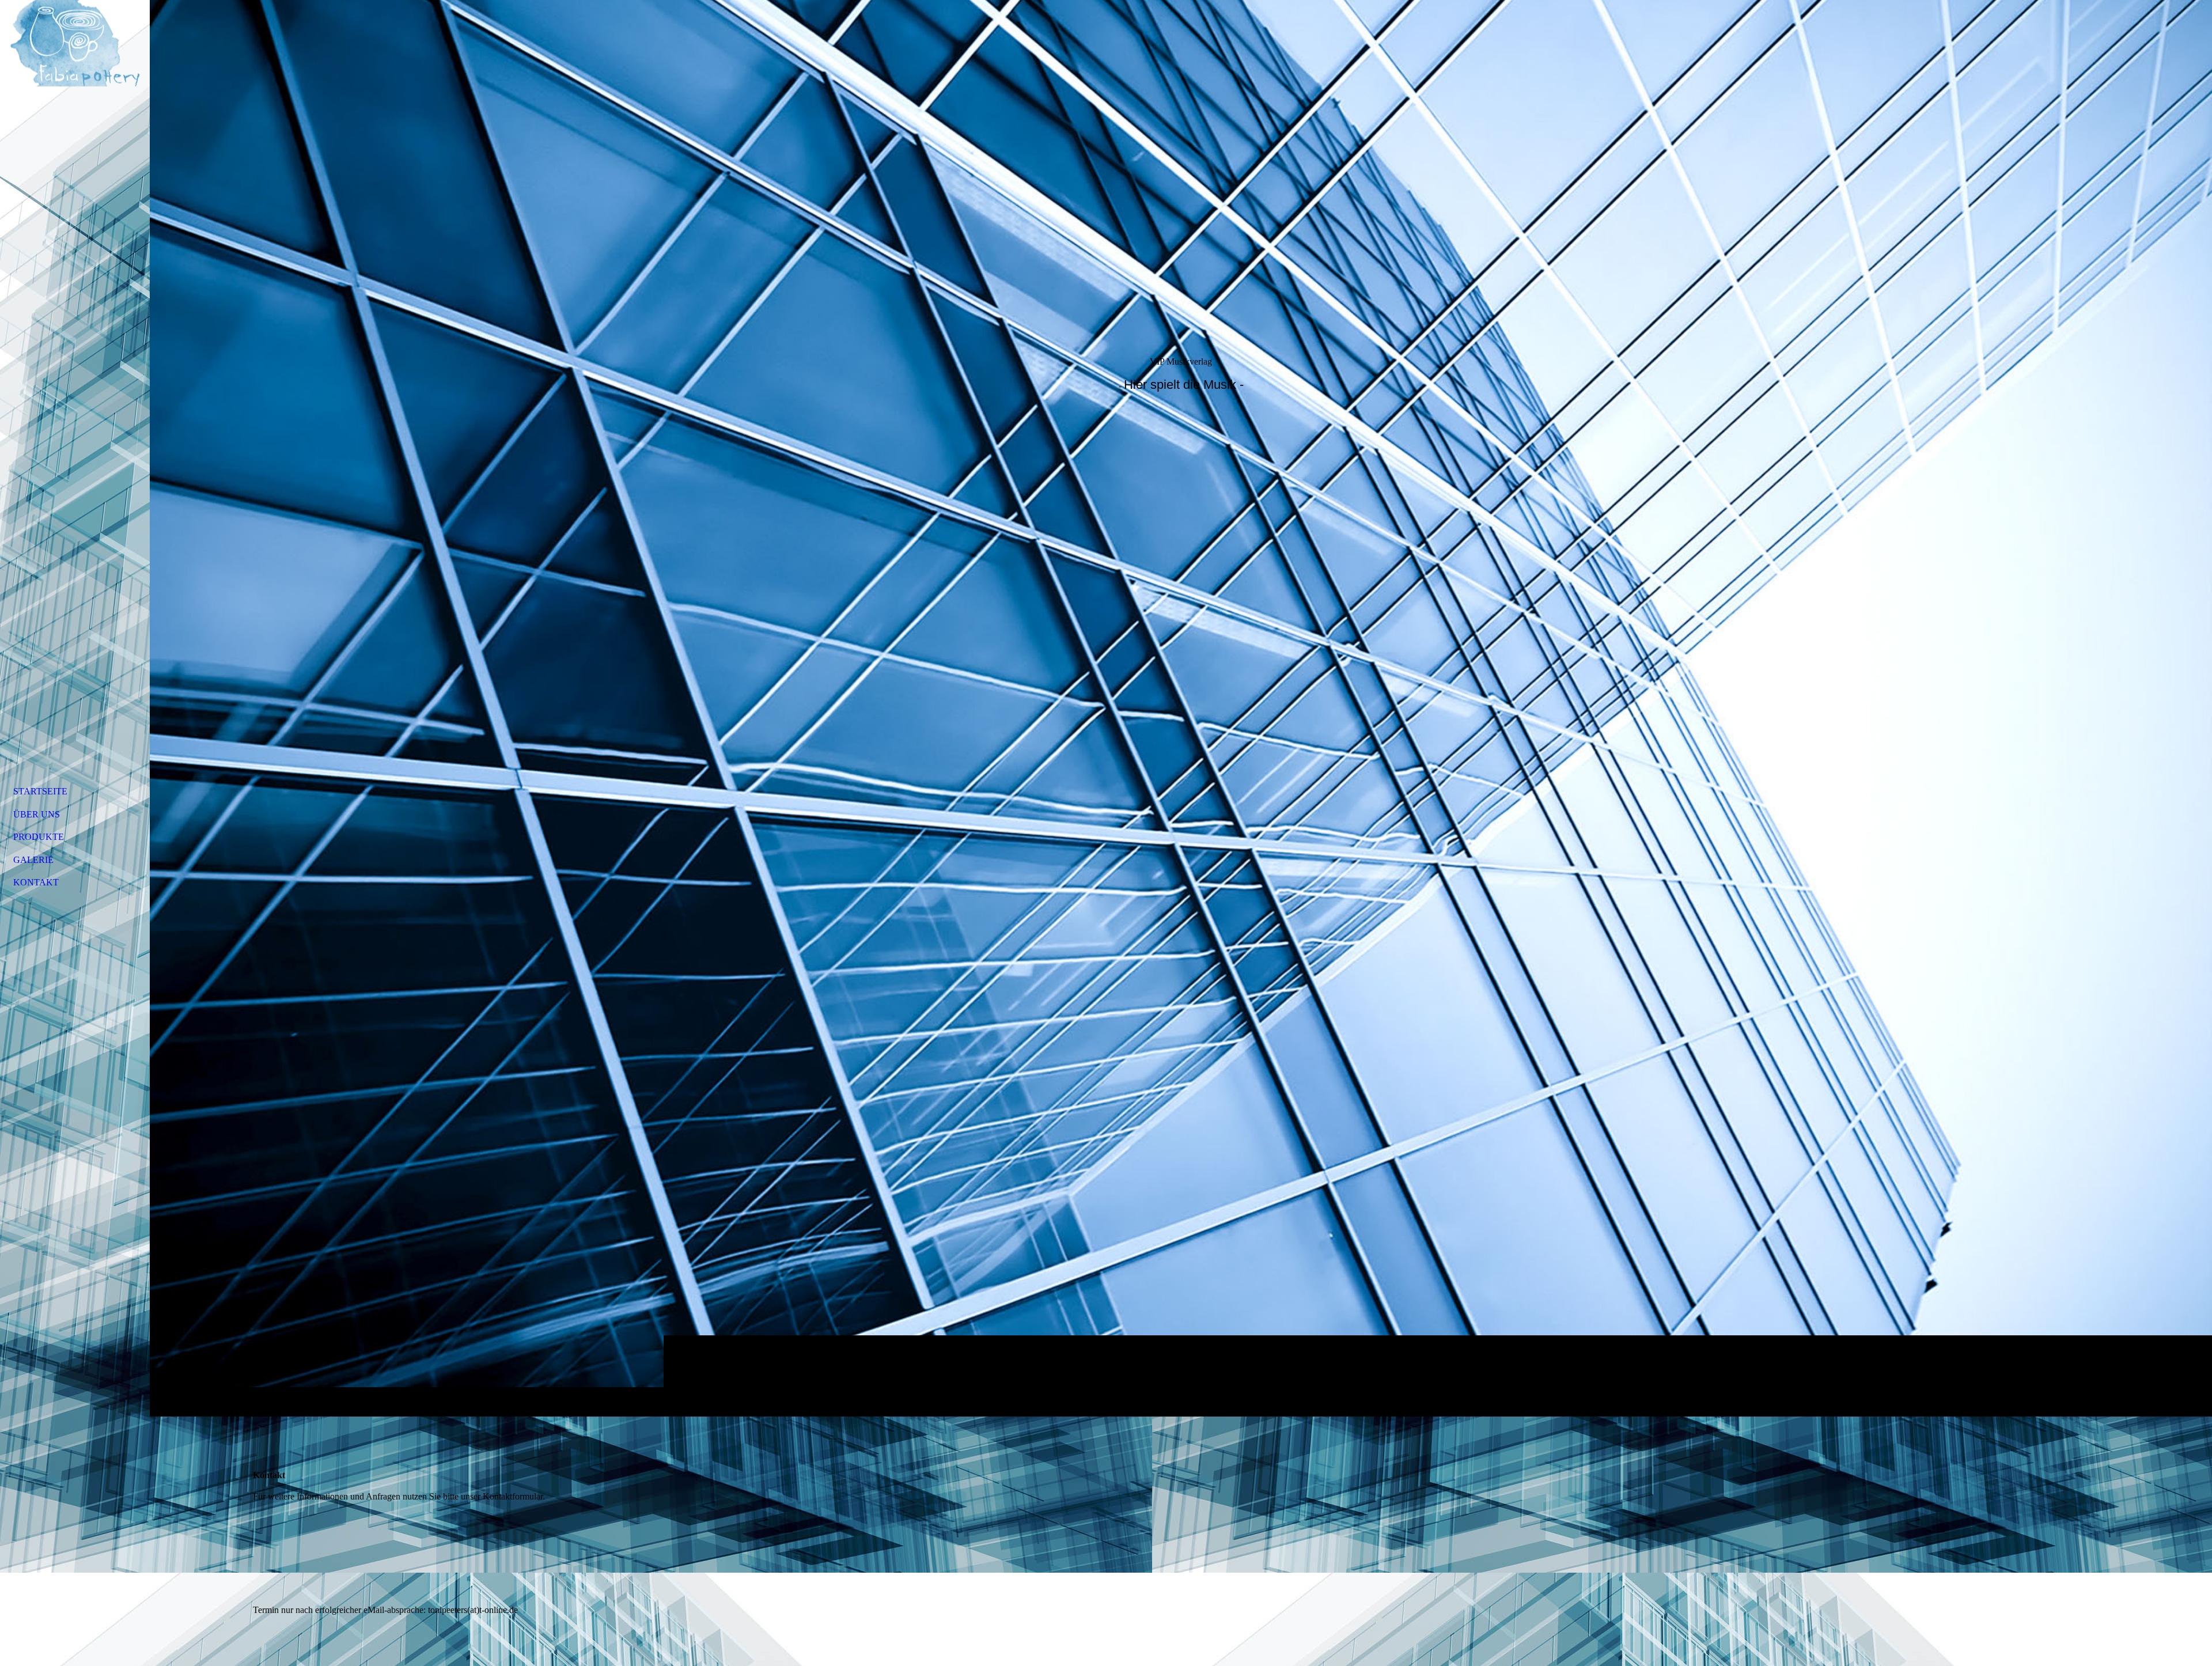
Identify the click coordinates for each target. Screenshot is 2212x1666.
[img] (1181, 708)
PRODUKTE (39, 837)
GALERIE (33, 860)
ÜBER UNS (37, 814)
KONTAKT (36, 882)
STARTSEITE (40, 791)
